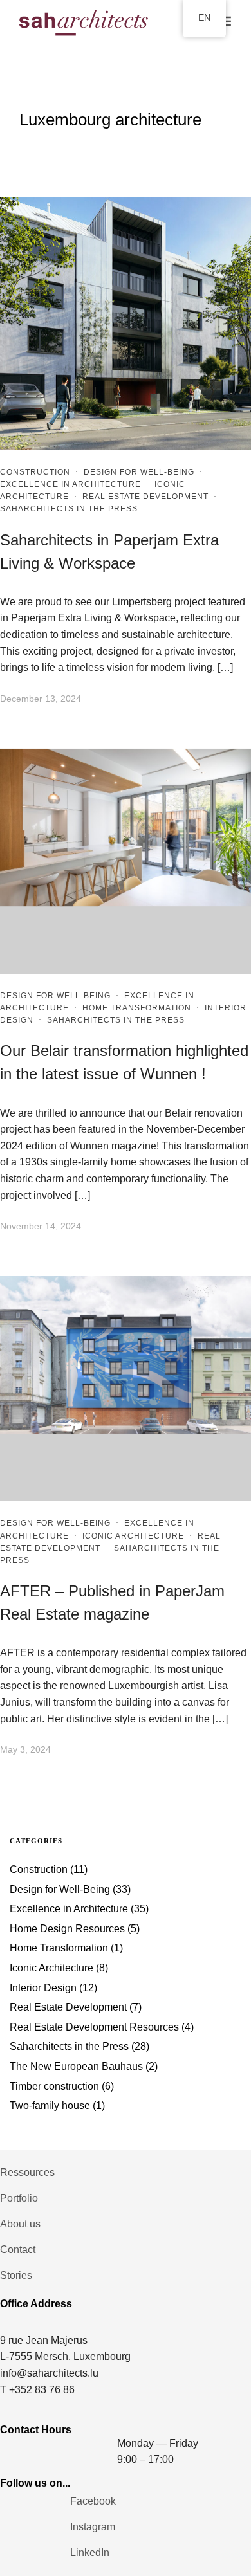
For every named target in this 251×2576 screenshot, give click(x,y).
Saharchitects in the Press (69, 509)
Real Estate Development (145, 497)
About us (20, 2224)
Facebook (93, 2501)
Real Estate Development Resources (94, 2027)
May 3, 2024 (25, 1749)
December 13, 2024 (41, 699)
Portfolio (19, 2198)
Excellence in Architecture (70, 484)
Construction (35, 472)
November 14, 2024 (41, 1226)
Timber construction (54, 2086)
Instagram (93, 2527)
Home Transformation (137, 1008)
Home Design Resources (67, 1929)
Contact (18, 2250)
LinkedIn (90, 2553)
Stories (16, 2275)
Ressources (27, 2172)
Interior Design (43, 1988)
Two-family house (50, 2106)
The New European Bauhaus (76, 2066)
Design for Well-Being (139, 472)
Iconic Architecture (133, 1536)
